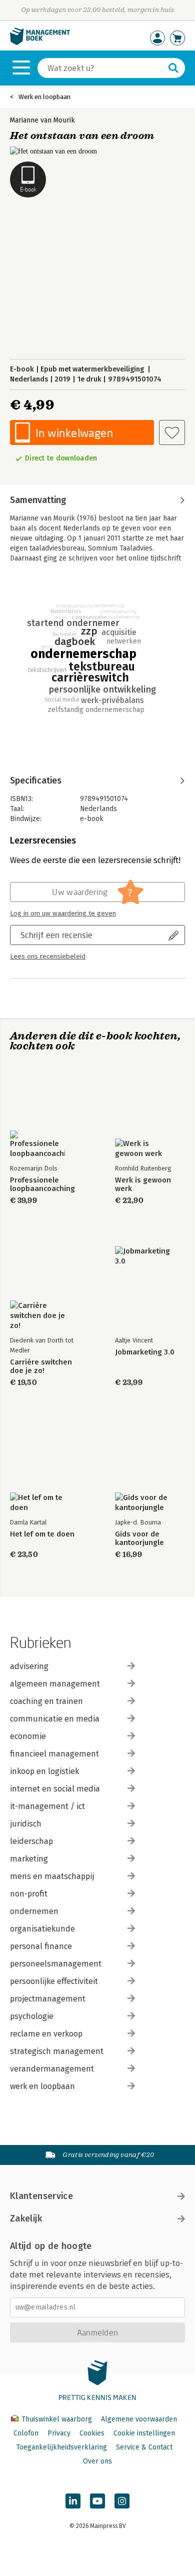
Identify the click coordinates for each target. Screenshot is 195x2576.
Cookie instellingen (144, 2433)
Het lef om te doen (42, 1534)
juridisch (26, 1824)
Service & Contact (144, 2447)
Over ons (97, 2461)
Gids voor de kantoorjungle (139, 1538)
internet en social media (55, 1789)
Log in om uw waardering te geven (63, 913)
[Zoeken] (173, 68)
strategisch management (57, 2051)
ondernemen (34, 1911)
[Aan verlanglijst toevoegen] (172, 432)
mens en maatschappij (52, 1876)
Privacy (59, 2433)
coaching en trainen (46, 1701)
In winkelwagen (74, 433)
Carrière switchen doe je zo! (41, 1366)
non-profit (29, 1894)
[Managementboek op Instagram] (122, 2501)
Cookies (92, 2433)
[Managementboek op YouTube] (97, 2501)
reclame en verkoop (46, 2034)
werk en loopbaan (42, 2086)
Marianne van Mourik (42, 120)
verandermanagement (52, 2069)
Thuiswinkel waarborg (57, 2419)
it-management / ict (47, 1806)
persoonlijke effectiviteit (54, 1981)
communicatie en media (55, 1719)
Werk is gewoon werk (143, 1184)
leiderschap (31, 1841)
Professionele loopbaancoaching (42, 1184)
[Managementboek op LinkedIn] (73, 2501)
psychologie (32, 2016)
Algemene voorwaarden (139, 2419)
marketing (29, 1859)
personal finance (41, 1946)
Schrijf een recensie (56, 935)
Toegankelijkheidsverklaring (61, 2447)
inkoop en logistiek (44, 1771)
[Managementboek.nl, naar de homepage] (40, 43)
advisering (29, 1666)
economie (28, 1736)
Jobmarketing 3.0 (145, 1352)
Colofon (26, 2433)
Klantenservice (41, 2196)
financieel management (54, 1754)
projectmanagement (48, 1999)
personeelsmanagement (56, 1964)
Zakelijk (26, 2218)
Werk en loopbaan (44, 97)
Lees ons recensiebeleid (48, 956)
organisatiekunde (42, 1929)
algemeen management (55, 1684)
